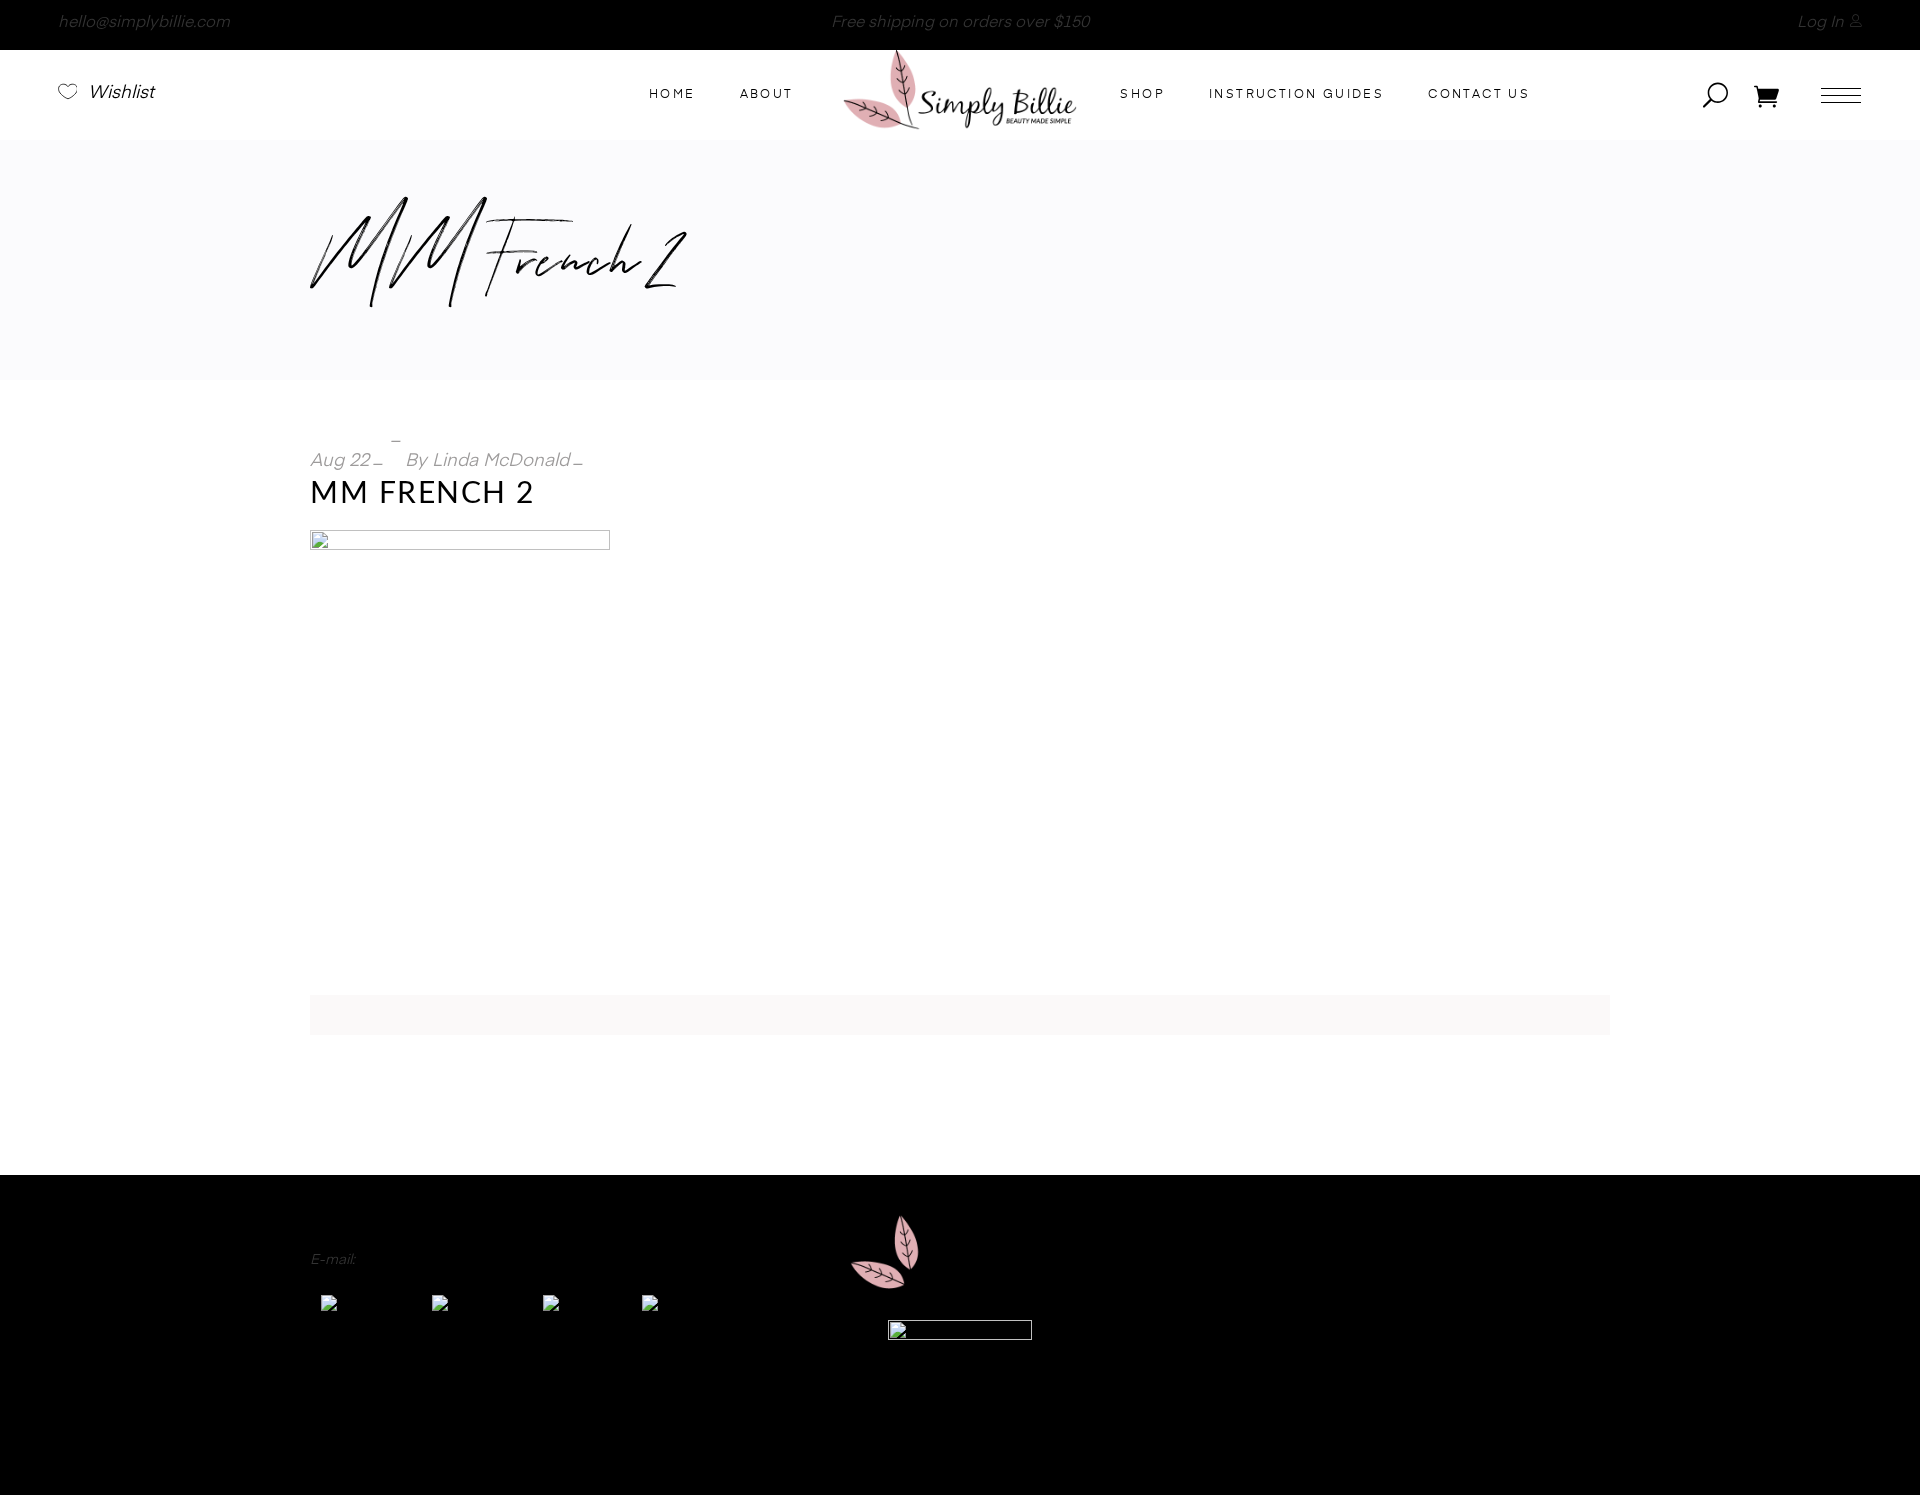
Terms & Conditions (1294, 1447)
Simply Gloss (1567, 1242)
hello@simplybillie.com (144, 23)
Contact (652, 1447)
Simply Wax (1571, 1317)
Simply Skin (1572, 1342)
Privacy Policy (800, 1447)
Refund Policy (974, 1447)
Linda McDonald (500, 461)
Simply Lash (1570, 1367)
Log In (1820, 23)
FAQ (552, 1447)
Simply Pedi (1572, 1267)
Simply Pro (1574, 1292)
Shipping (1122, 1447)
